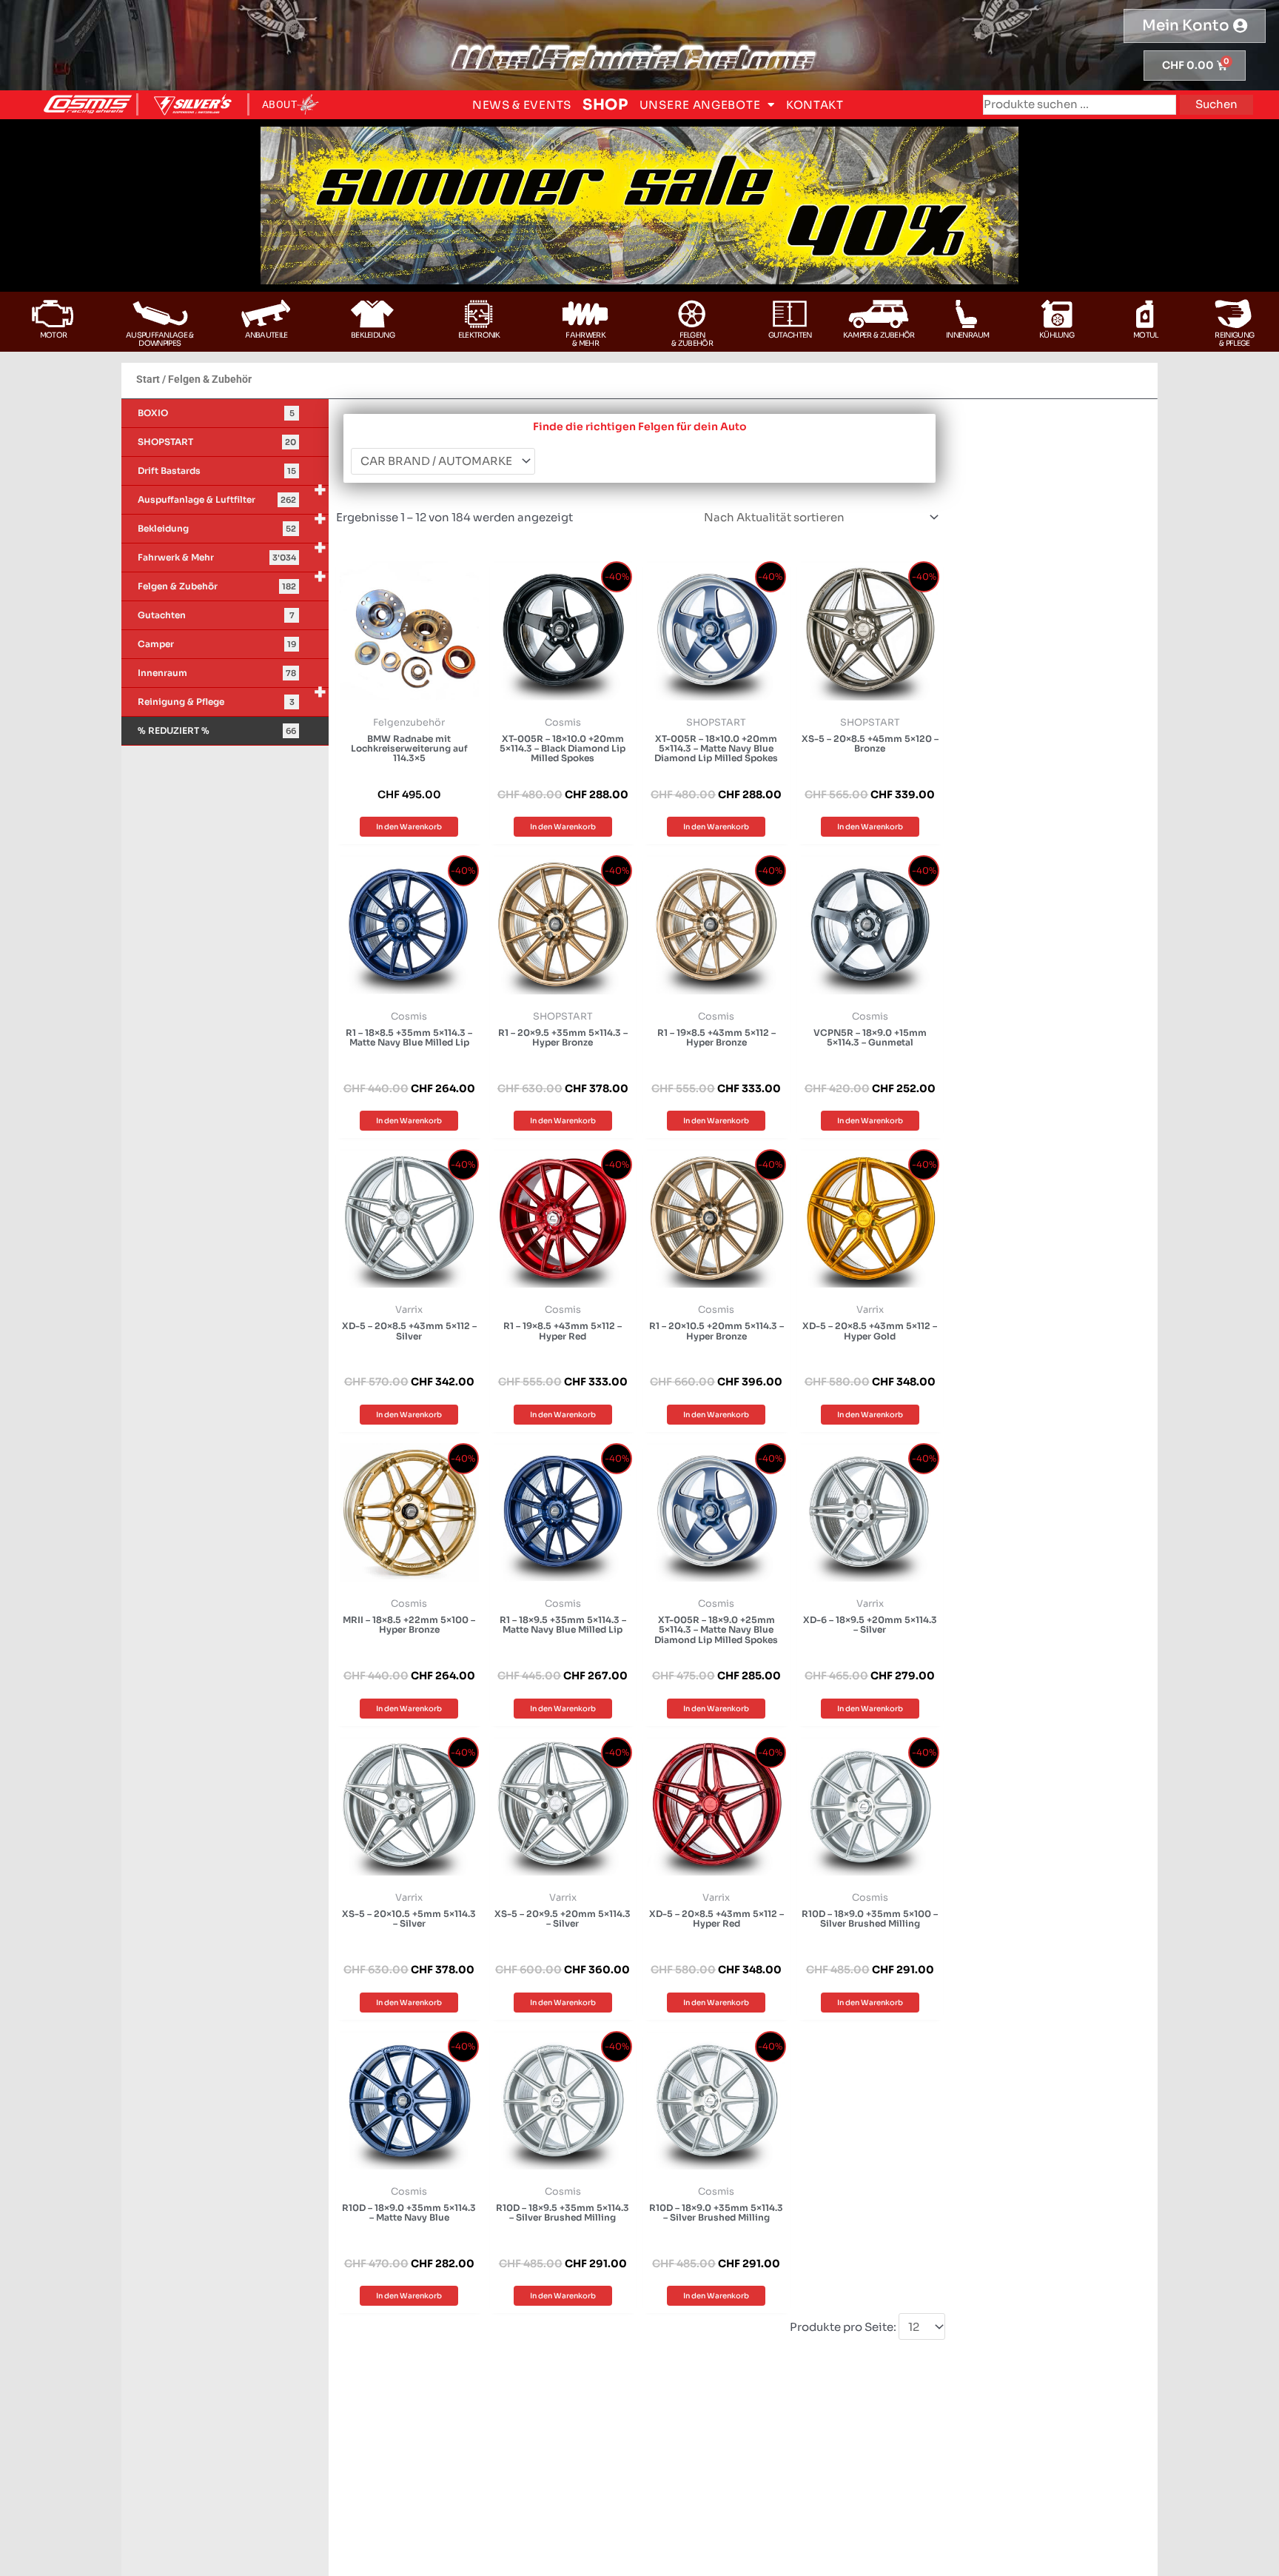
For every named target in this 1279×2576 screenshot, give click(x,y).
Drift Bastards (217, 471)
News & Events (522, 105)
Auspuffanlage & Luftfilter (232, 495)
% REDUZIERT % (217, 730)
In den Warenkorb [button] (409, 827)
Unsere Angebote (700, 105)
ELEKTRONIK (479, 335)
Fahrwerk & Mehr (232, 553)
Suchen (1216, 104)
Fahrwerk (585, 335)
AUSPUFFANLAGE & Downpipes (160, 339)
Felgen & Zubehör (232, 582)
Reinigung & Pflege (232, 697)
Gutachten (790, 335)
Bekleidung (373, 335)
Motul (1146, 335)
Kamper (857, 335)
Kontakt (815, 105)
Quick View (409, 694)
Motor (54, 335)
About (280, 104)
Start (148, 379)
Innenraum (968, 335)
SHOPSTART (217, 442)
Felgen (692, 335)
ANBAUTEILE (266, 335)
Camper (217, 644)
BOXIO (216, 413)
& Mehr (585, 343)
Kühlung (1057, 335)
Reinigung (1234, 335)
